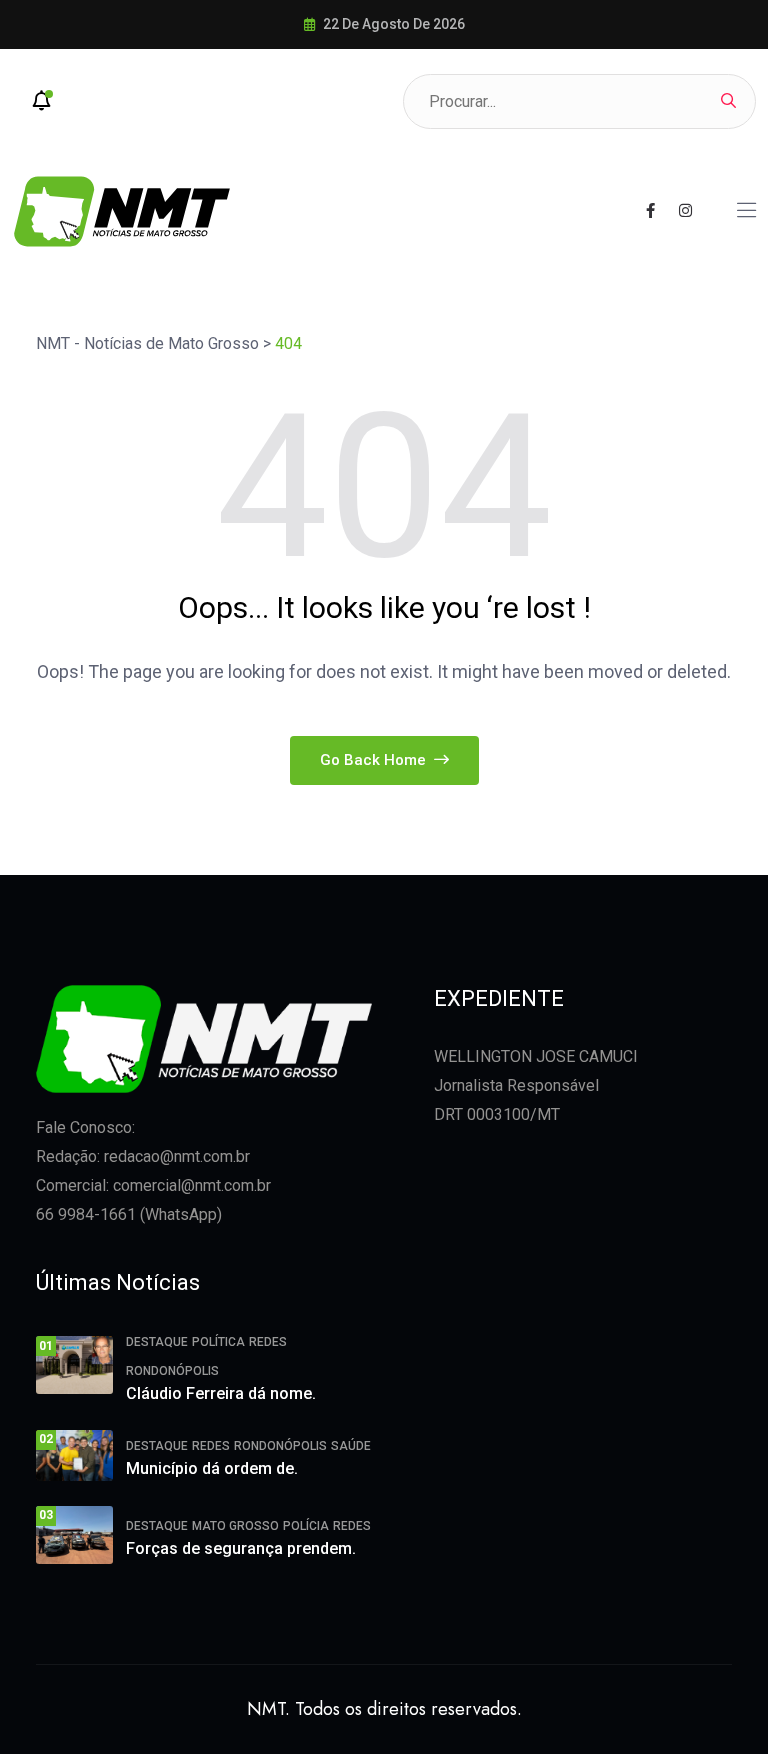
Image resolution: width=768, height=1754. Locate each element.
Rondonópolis (172, 1371)
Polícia (306, 1526)
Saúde (351, 1446)
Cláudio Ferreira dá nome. (221, 1393)
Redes (268, 1342)
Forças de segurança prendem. (241, 1548)
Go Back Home (375, 760)
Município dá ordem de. (212, 1468)
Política (218, 1342)
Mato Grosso (235, 1526)
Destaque (157, 1342)
